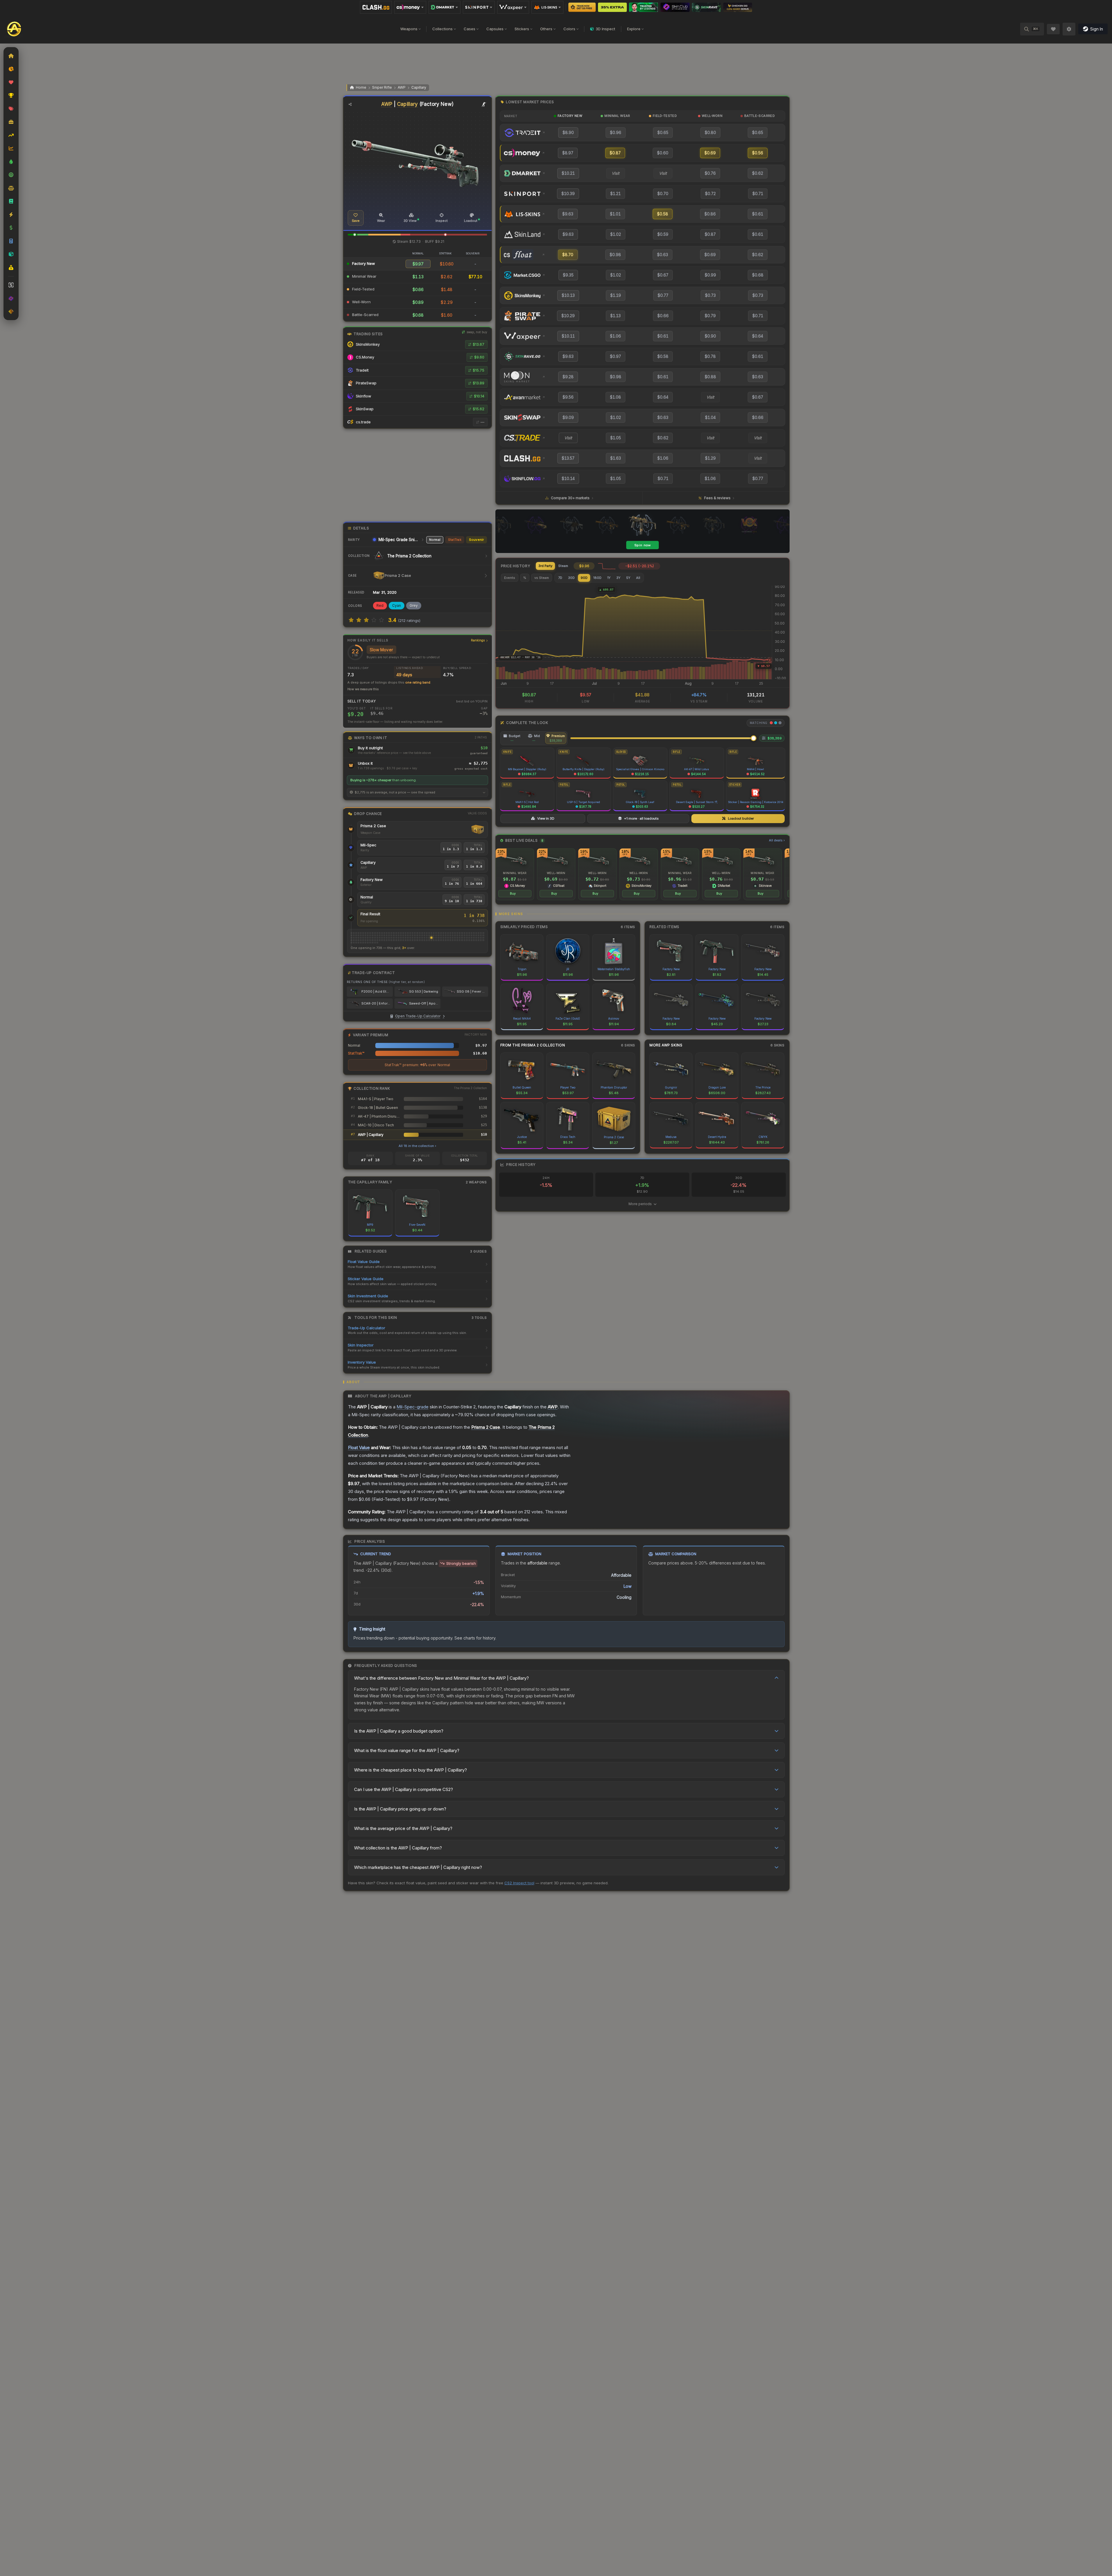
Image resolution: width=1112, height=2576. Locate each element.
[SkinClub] (675, 7)
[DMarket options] (445, 7)
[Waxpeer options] (513, 7)
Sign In (1097, 29)
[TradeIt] (644, 7)
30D (571, 578)
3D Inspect (605, 29)
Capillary (419, 87)
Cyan (397, 605)
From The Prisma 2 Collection (533, 1045)
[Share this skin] (350, 104)
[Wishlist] (1053, 29)
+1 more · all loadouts (641, 818)
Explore (634, 29)
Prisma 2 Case (373, 826)
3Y (618, 578)
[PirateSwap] (612, 7)
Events (510, 578)
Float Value (359, 1447)
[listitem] (515, 874)
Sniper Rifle (382, 87)
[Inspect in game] (484, 104)
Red (380, 605)
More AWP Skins (666, 1045)
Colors (569, 29)
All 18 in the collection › (417, 1146)
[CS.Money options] (410, 7)
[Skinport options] (479, 7)
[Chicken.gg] (738, 7)
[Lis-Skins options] (547, 7)
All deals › (777, 840)
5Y (628, 578)
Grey (414, 605)
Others (546, 29)
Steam (563, 566)
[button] (355, 235)
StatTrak (455, 540)
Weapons (409, 29)
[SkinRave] (706, 7)
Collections (442, 29)
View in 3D (546, 818)
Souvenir (476, 540)
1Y (609, 578)
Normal (435, 540)
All (638, 578)
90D (584, 578)
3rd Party (545, 566)
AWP (402, 87)
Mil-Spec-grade (413, 1407)
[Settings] (1069, 29)
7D (560, 578)
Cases (470, 29)
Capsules (495, 29)
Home (361, 87)
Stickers (522, 29)
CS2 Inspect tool (519, 1883)
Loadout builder (741, 818)
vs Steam (542, 578)
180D (597, 578)
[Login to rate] (351, 620)
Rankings (478, 640)
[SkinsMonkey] (582, 7)
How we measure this (363, 689)
